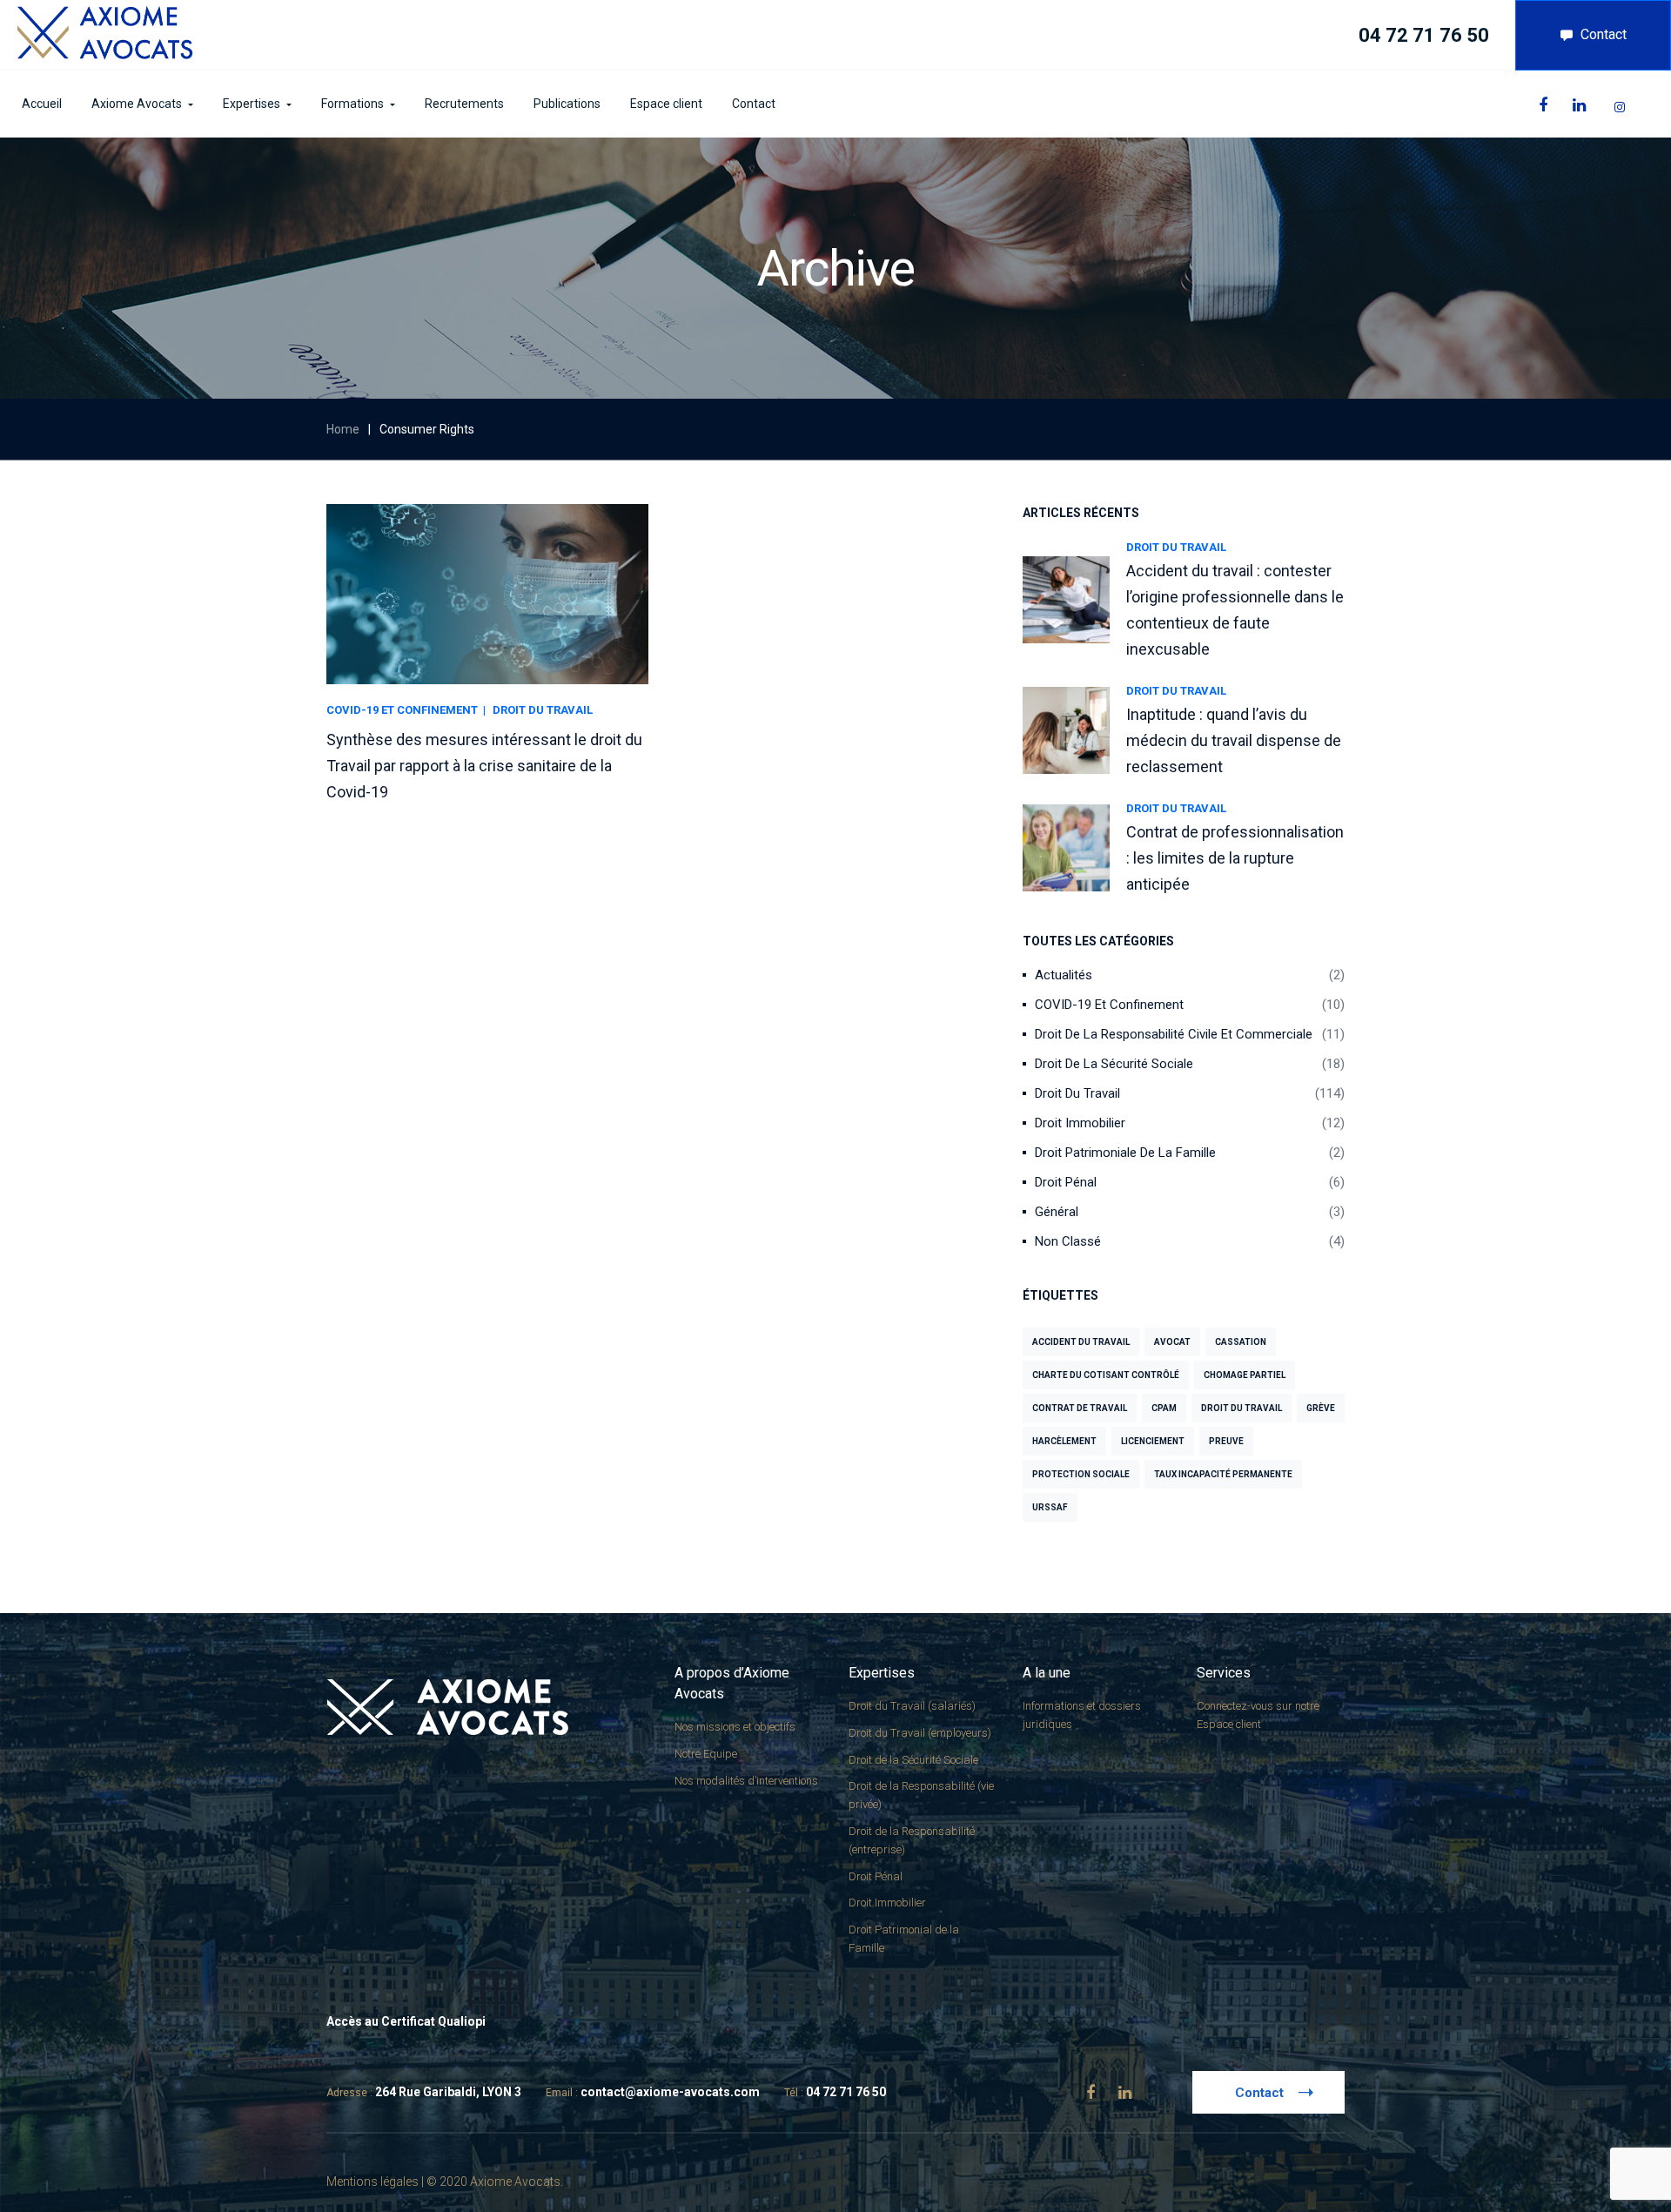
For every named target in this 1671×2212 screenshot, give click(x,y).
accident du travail (1081, 1342)
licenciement (1153, 1441)
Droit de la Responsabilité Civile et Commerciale (1174, 1034)
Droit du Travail (1176, 547)
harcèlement (1064, 1441)
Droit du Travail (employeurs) (920, 1733)
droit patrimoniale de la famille (1125, 1153)
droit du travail (1242, 1408)
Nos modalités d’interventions (746, 1781)
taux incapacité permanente (1223, 1474)
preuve (1226, 1441)
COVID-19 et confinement (1109, 1005)
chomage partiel (1245, 1375)
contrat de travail (1080, 1408)
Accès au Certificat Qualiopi (406, 2021)
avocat (1172, 1342)
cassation (1241, 1342)
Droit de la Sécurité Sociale (1114, 1064)
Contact (1604, 34)
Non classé (1068, 1241)
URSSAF (1050, 1507)
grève (1321, 1408)
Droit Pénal (1066, 1182)
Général (1057, 1212)
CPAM (1164, 1408)
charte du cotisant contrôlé (1106, 1375)
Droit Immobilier (1080, 1123)
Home (343, 429)
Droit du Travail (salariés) (912, 1706)
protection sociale (1081, 1474)
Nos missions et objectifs (735, 1727)
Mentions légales (372, 2182)
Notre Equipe (706, 1754)
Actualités (1064, 975)
